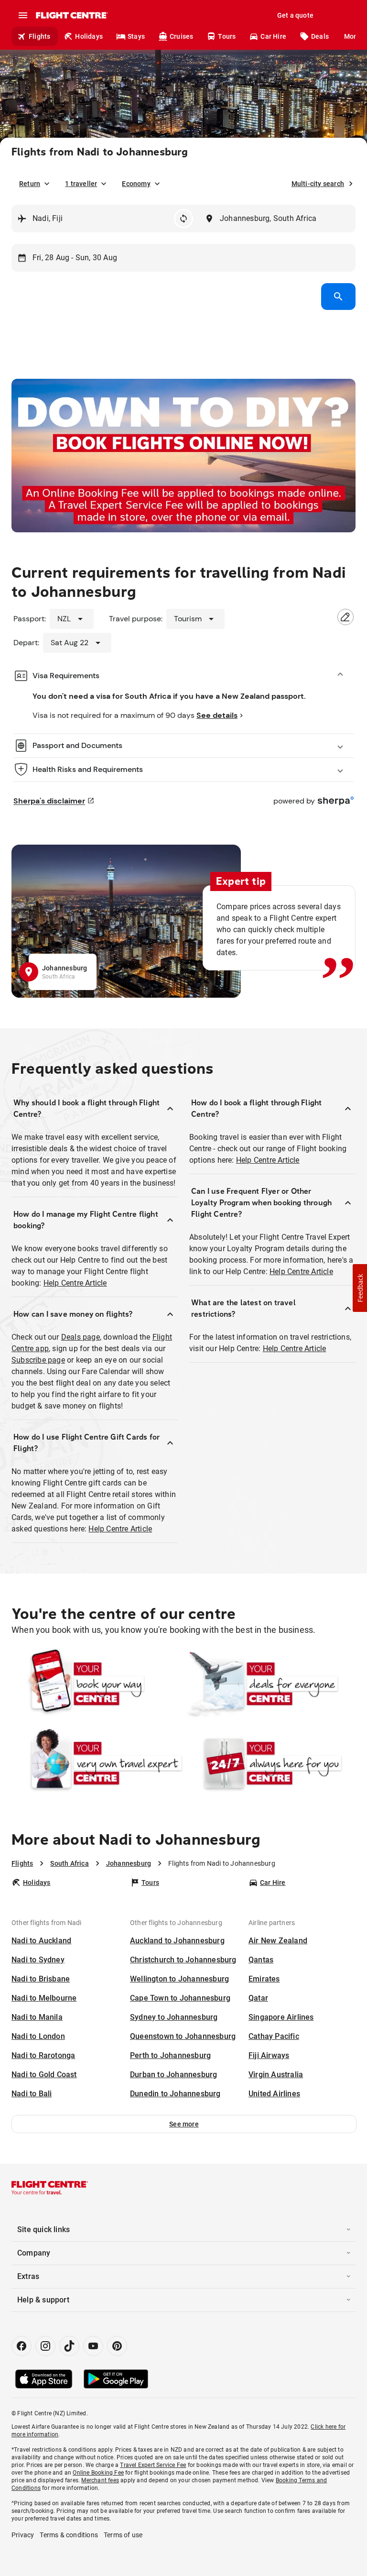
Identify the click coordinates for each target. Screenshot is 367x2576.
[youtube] (93, 2346)
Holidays (89, 36)
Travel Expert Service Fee (153, 2465)
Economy (136, 184)
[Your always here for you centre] (270, 1763)
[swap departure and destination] (183, 219)
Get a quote (295, 15)
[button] (184, 2124)
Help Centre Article (75, 1283)
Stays (136, 36)
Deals (320, 36)
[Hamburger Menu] (23, 15)
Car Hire (273, 36)
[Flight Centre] (71, 15)
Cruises (181, 36)
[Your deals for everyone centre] (270, 1684)
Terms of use (123, 2535)
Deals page (81, 1337)
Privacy (23, 2535)
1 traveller (81, 184)
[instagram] (45, 2346)
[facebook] (22, 2346)
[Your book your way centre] (97, 1684)
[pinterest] (117, 2346)
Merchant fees (100, 2480)
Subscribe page (38, 1360)
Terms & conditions (69, 2535)
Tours (227, 36)
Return (30, 184)
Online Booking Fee (98, 2473)
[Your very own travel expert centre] (97, 1763)
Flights (39, 36)
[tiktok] (69, 2346)
